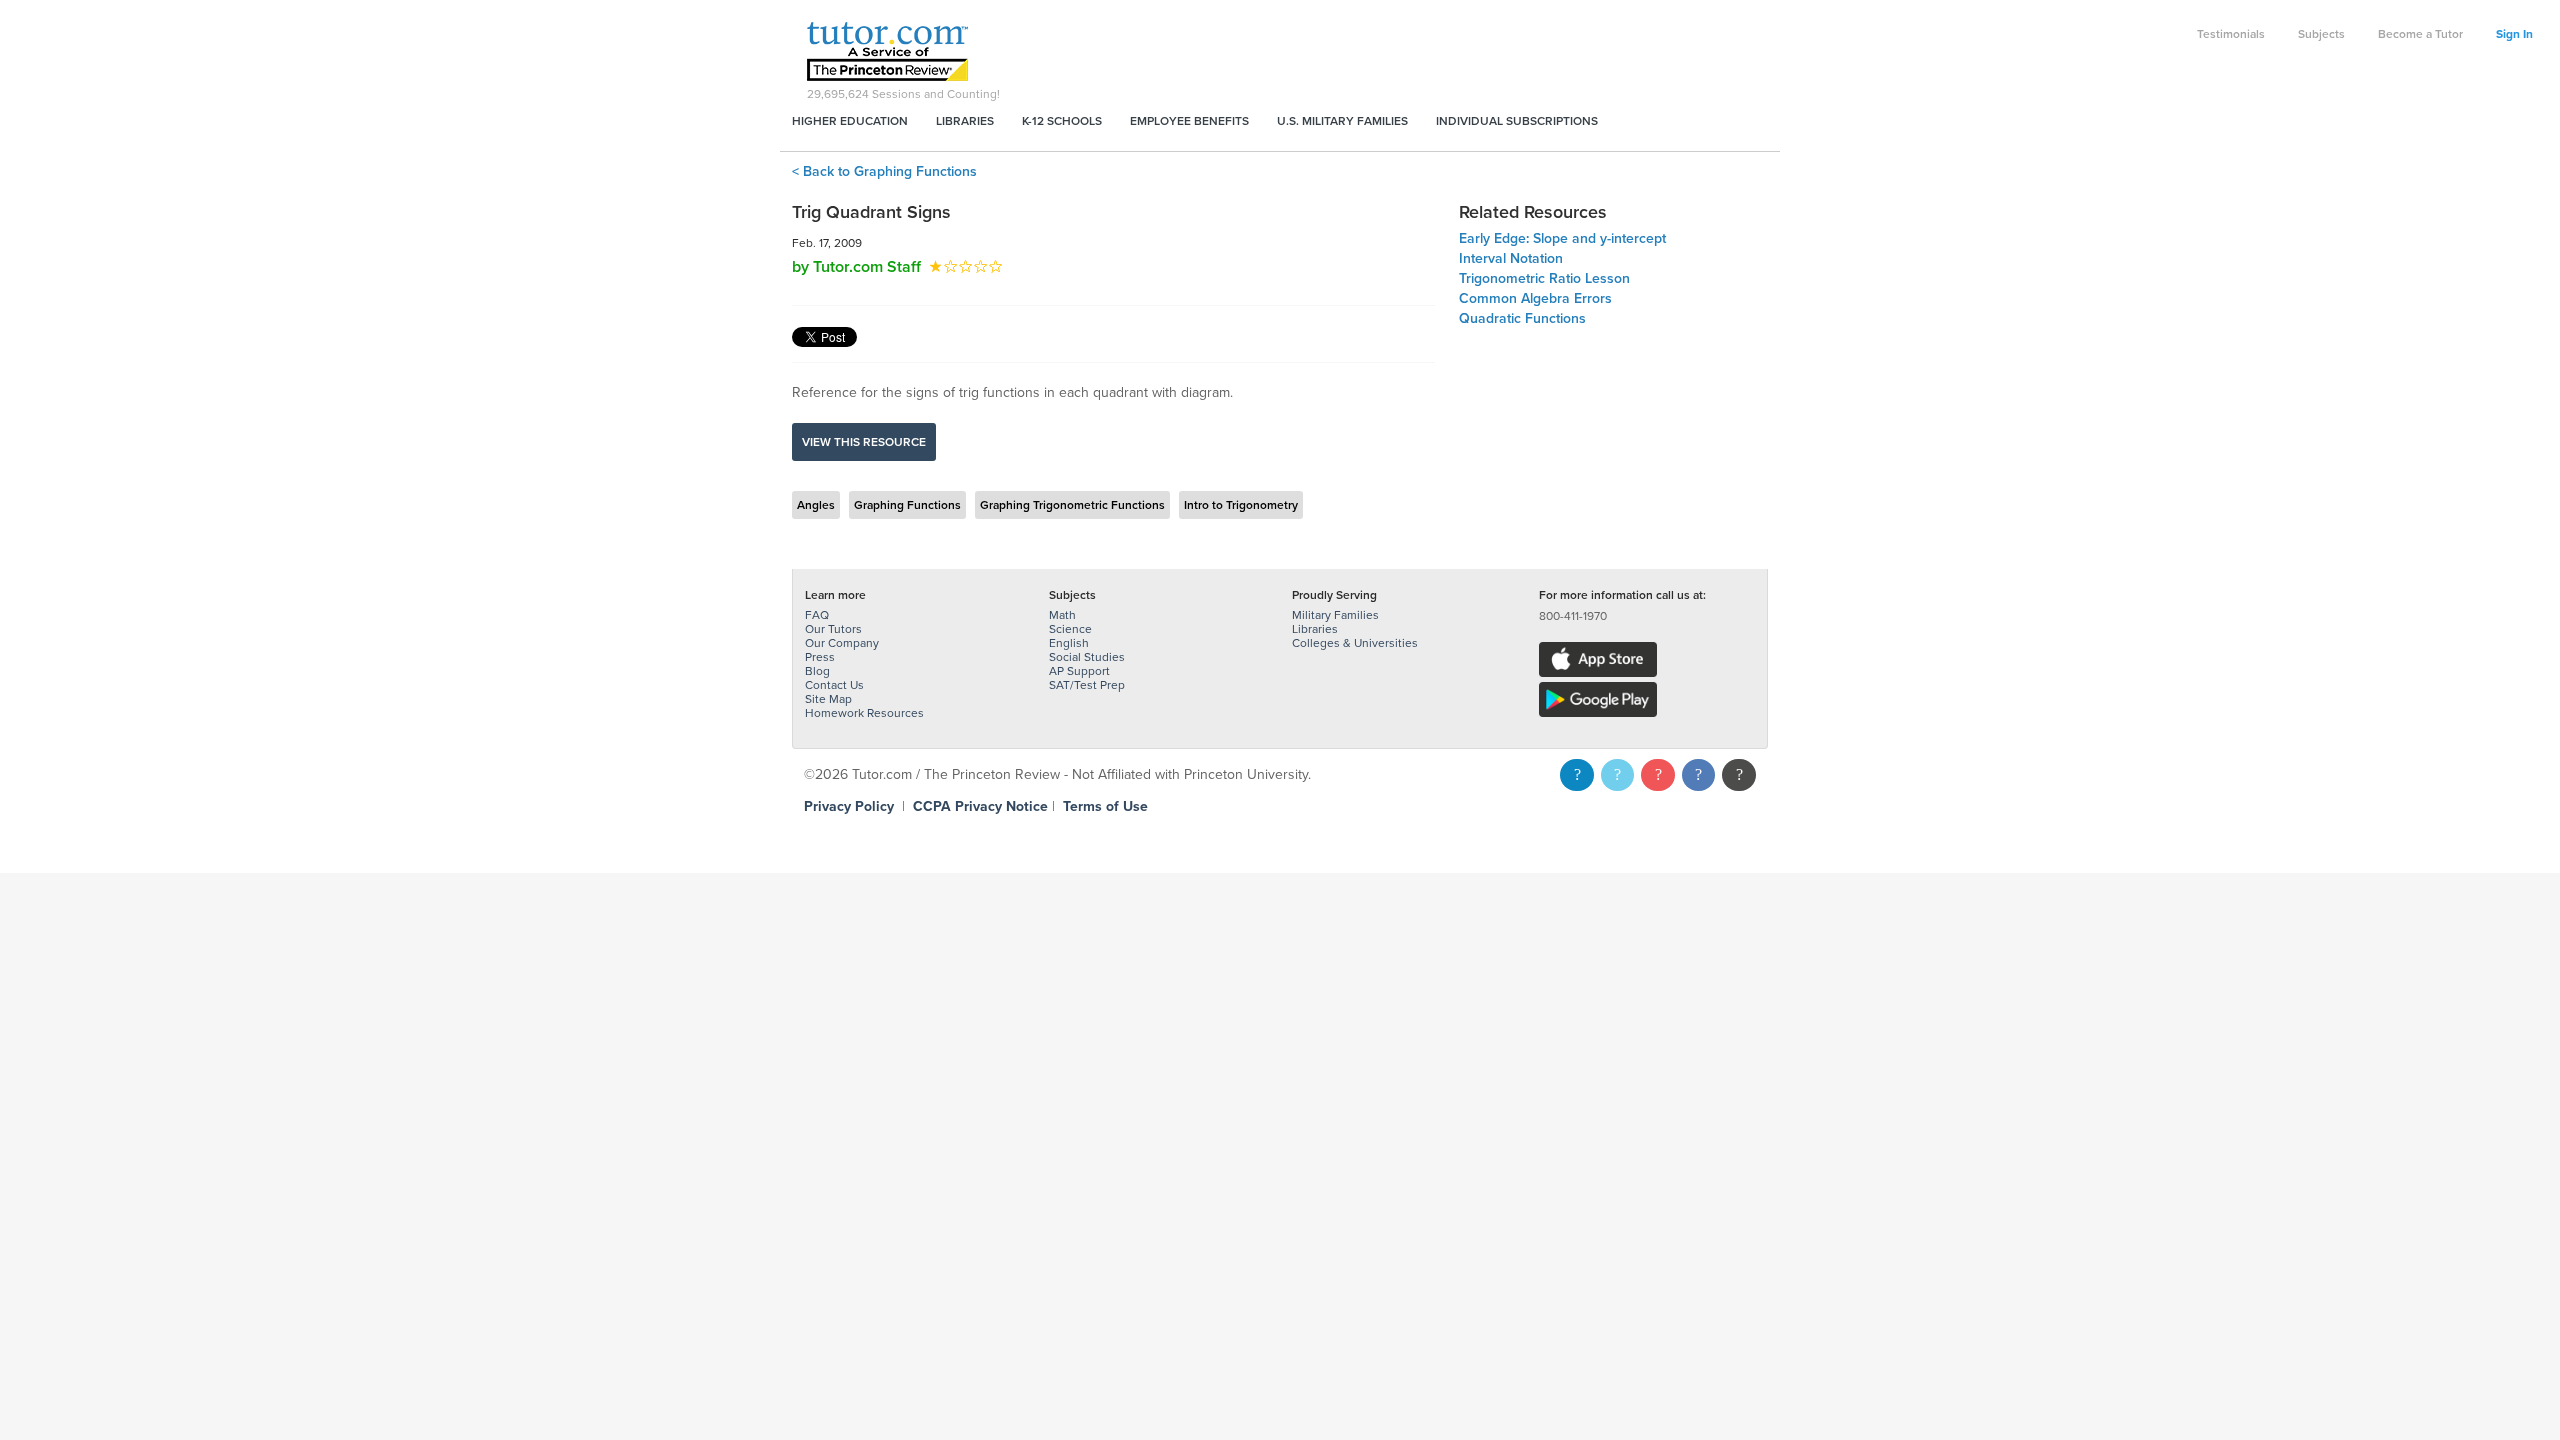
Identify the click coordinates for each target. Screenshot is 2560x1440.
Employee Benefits (1189, 121)
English (1069, 643)
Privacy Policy (849, 806)
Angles (816, 505)
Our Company (842, 643)
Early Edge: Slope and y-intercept (1562, 238)
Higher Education (850, 121)
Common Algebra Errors (1535, 298)
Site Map (828, 699)
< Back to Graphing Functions (884, 171)
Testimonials (2231, 34)
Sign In (2514, 34)
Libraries (965, 121)
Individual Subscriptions (1517, 121)
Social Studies (1087, 657)
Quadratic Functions (1522, 318)
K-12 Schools (1062, 121)
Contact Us (834, 685)
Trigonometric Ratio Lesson (1544, 278)
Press (820, 657)
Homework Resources (864, 713)
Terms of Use (1105, 806)
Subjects (2321, 34)
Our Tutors (833, 629)
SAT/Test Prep (1087, 685)
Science (1070, 629)
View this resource (864, 442)
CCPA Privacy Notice (980, 806)
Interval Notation (1511, 258)
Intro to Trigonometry (1241, 505)
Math (1062, 615)
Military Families (1335, 615)
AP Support (1079, 671)
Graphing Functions (907, 505)
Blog (817, 671)
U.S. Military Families (1342, 121)
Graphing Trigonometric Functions (1072, 505)
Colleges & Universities (1355, 643)
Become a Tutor (2420, 34)
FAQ (817, 615)
